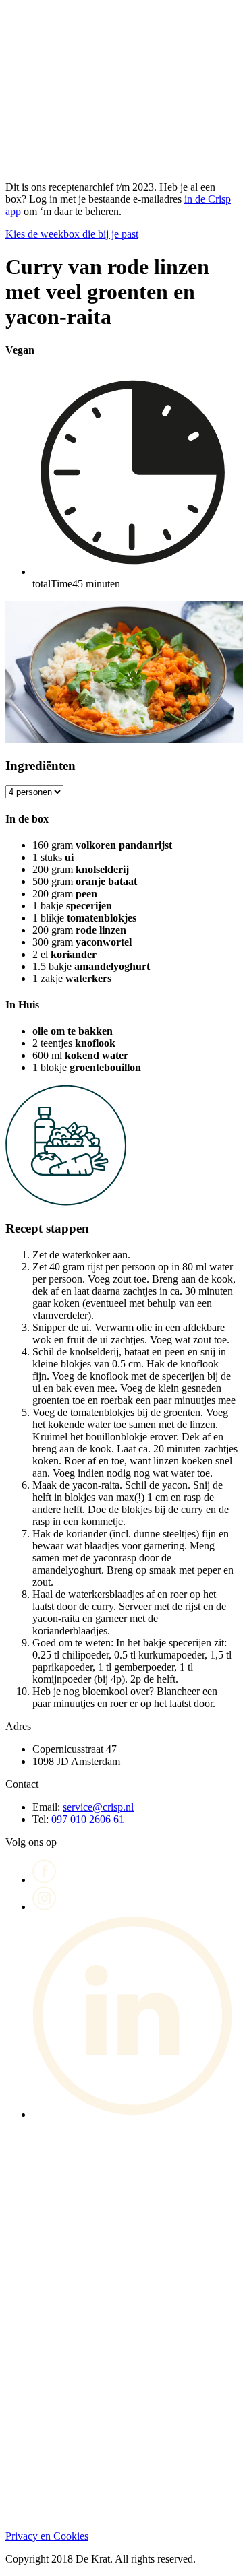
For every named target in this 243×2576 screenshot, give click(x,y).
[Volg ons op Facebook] (45, 1880)
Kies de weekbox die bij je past (72, 234)
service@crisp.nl (98, 1807)
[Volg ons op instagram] (45, 1907)
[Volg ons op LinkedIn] (135, 2114)
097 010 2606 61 (88, 1819)
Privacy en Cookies (47, 2536)
